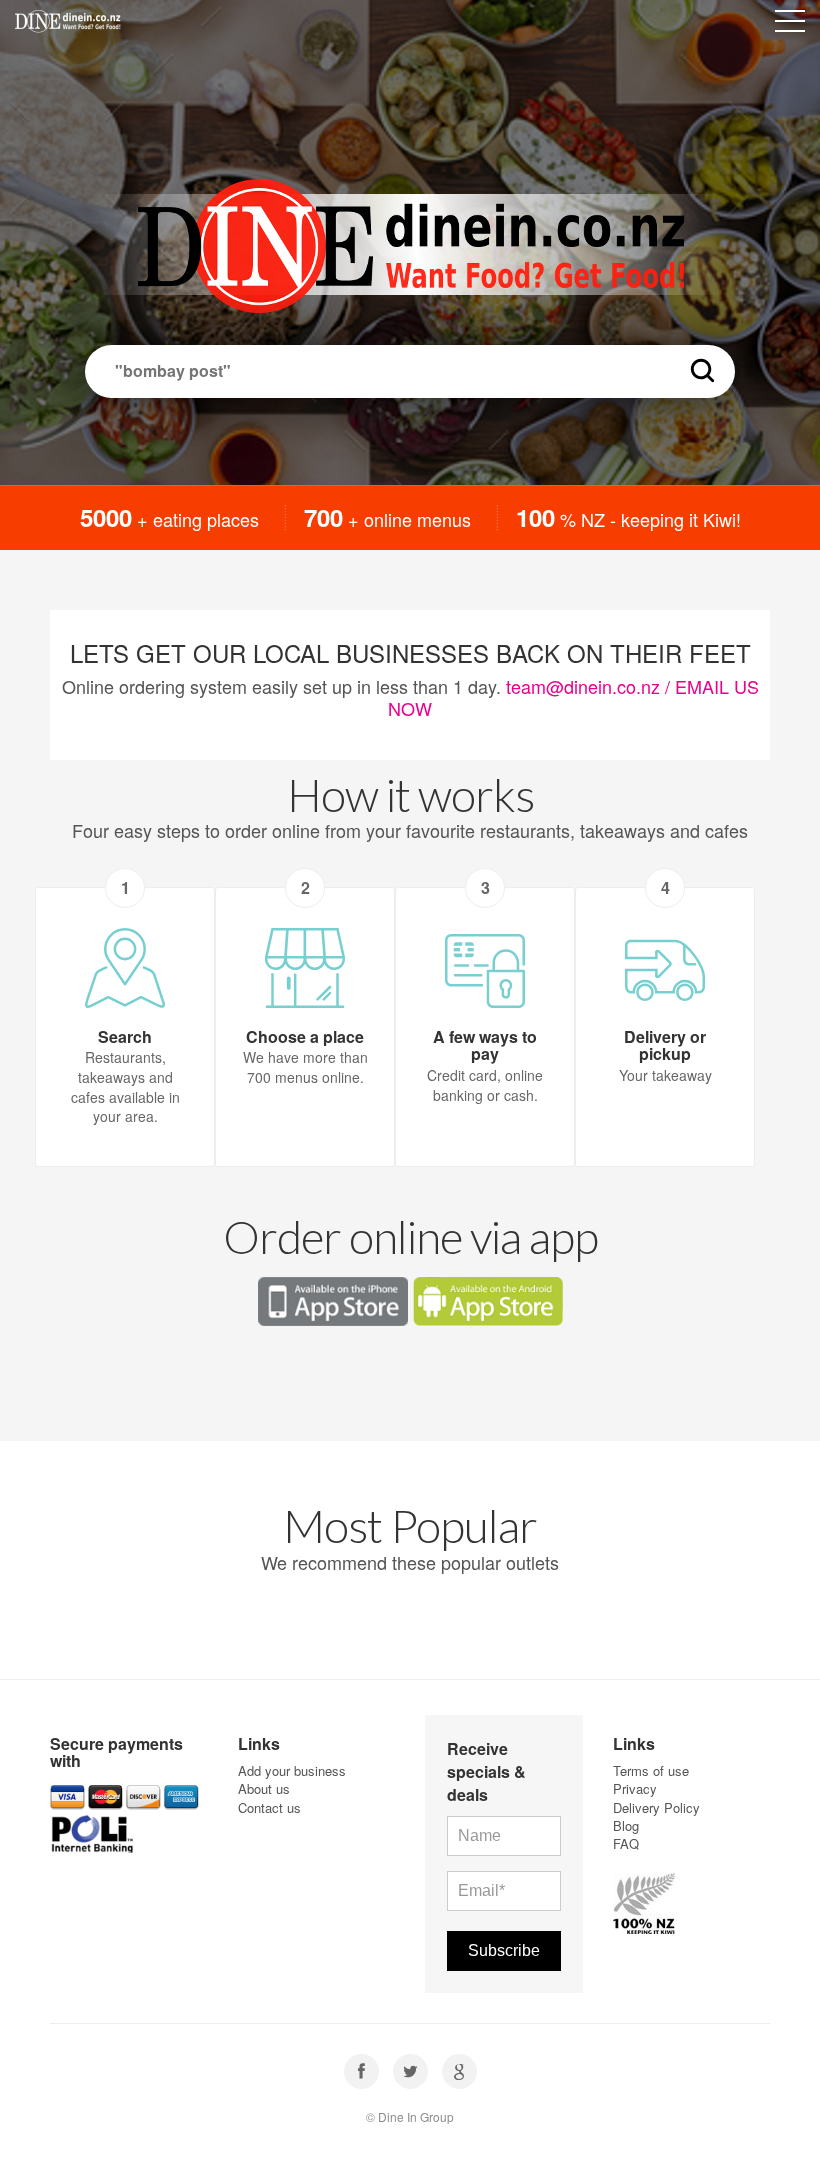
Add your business (292, 1770)
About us (264, 1788)
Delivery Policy (656, 1807)
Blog (626, 1825)
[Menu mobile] (790, 25)
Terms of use (651, 1770)
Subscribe (504, 1950)
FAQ (626, 1843)
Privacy (635, 1788)
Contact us (269, 1807)
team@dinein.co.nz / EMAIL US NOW (573, 697)
